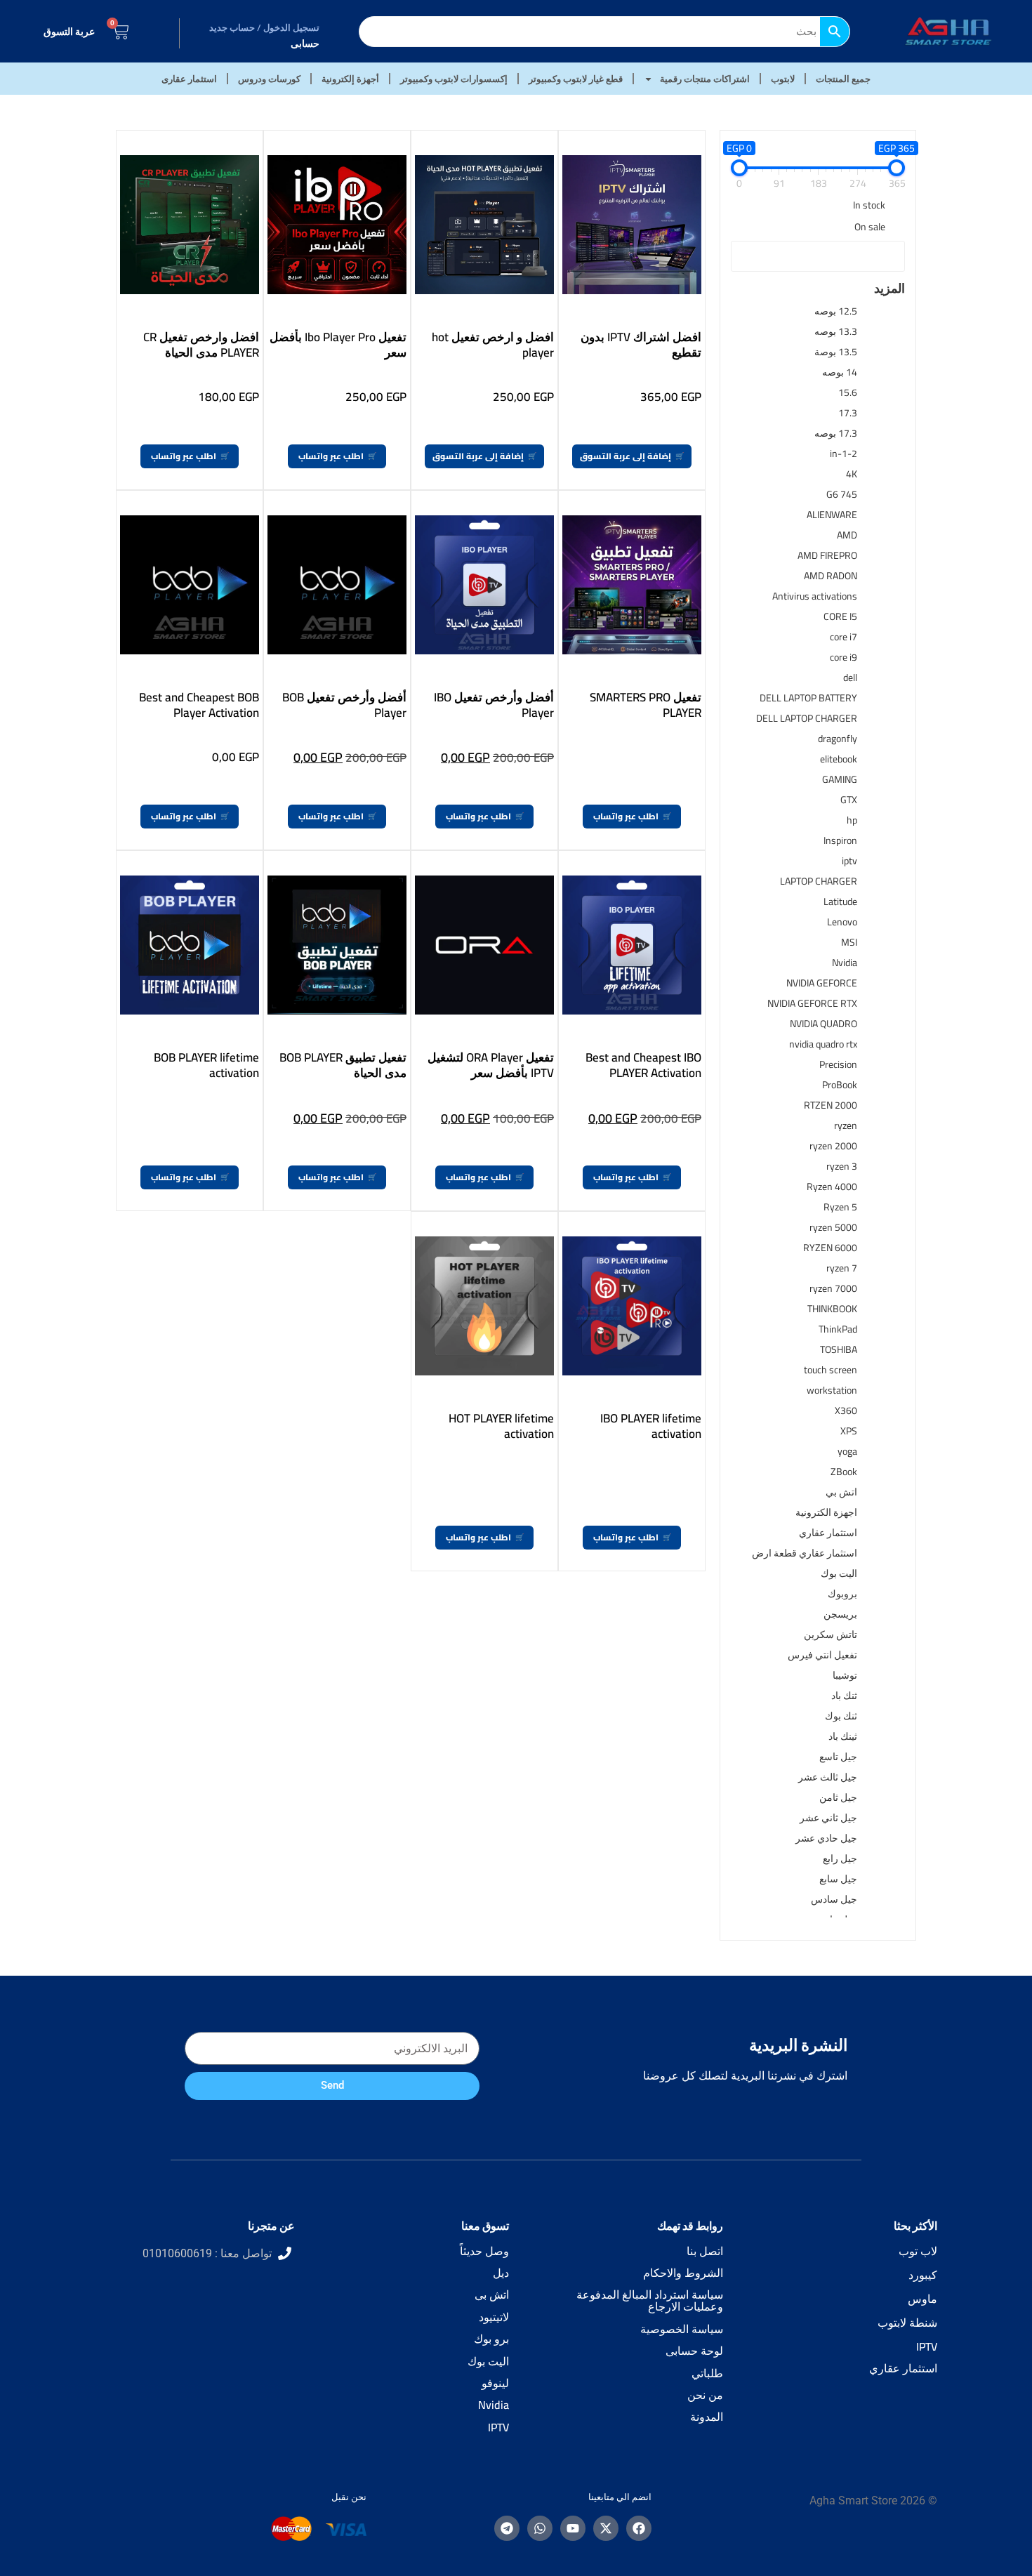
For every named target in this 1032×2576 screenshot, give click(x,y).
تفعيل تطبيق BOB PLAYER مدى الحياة (343, 1065)
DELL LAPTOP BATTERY (808, 698)
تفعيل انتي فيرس (822, 1655)
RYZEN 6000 (830, 1248)
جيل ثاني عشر (828, 1818)
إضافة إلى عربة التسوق (626, 456)
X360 (846, 1411)
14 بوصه (840, 372)
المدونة (707, 2417)
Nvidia (845, 963)
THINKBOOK (832, 1309)
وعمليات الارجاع (686, 2306)
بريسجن (840, 1614)
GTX (849, 800)
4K (852, 474)
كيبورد (923, 2275)
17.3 (848, 413)
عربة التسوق (69, 32)
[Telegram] (507, 2528)
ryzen (846, 1125)
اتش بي (841, 1492)
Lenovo (842, 922)
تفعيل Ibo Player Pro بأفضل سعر (338, 345)
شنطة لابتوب (907, 2323)
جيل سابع (838, 1879)
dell (850, 678)
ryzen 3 (842, 1166)
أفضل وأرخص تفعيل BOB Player (344, 705)
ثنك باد (844, 1696)
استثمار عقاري (828, 1533)
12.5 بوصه (836, 311)
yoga (847, 1451)
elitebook (839, 759)
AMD (847, 535)
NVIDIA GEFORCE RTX (812, 1003)
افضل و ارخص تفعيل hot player (493, 345)
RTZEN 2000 (831, 1105)
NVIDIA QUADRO (823, 1024)
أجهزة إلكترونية (350, 79)
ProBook (840, 1085)
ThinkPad (838, 1329)
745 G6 (842, 494)
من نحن (705, 2395)
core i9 (844, 657)
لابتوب (783, 79)
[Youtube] (573, 2528)
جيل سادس (834, 1899)
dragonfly (838, 739)
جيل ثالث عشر (828, 1777)
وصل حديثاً (484, 2251)
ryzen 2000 (833, 1146)
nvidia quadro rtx (823, 1044)
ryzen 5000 (833, 1227)
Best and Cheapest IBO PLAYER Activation (643, 1065)
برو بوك (491, 2339)
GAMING (840, 779)
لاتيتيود (494, 2317)
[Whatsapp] (540, 2528)
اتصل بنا (705, 2251)
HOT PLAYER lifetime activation (501, 1426)
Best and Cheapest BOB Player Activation (199, 705)
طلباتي (707, 2373)
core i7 (844, 637)
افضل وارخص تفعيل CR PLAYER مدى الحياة (201, 345)
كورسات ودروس (269, 79)
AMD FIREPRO (827, 555)
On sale (870, 227)
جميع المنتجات (843, 79)
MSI (849, 942)
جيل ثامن (838, 1797)
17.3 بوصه (836, 433)
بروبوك (842, 1594)
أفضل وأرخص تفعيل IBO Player (494, 705)
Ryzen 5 (840, 1207)
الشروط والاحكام (683, 2273)
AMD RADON (831, 576)
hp (852, 820)
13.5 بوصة (836, 352)
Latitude (840, 901)
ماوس (922, 2299)
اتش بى (492, 2294)
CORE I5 (840, 616)
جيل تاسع (838, 1757)
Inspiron (840, 840)
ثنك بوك (841, 1716)
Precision (838, 1064)
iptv (849, 861)
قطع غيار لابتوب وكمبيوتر (576, 79)
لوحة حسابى (694, 2351)
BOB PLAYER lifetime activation (206, 1065)
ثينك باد (843, 1736)
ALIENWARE (832, 515)
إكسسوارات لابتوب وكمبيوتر (454, 79)
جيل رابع (840, 1858)
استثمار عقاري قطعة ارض (805, 1553)
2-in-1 (844, 454)
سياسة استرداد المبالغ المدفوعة (650, 2294)
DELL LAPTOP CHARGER (807, 718)
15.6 (848, 392)
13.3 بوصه (836, 331)
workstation (832, 1390)
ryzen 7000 (833, 1288)
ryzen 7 (842, 1268)
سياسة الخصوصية (682, 2329)
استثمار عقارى (189, 79)
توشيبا (845, 1675)
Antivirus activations (815, 596)
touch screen (831, 1370)
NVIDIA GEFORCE (822, 983)
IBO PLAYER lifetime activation (651, 1426)
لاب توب (918, 2251)
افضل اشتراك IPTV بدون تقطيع (641, 345)
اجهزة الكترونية (826, 1512)
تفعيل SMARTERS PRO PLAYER (646, 705)
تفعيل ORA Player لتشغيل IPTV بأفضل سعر (491, 1065)
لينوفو (495, 2383)
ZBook (844, 1472)
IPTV (927, 2346)
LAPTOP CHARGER (819, 881)
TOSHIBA (839, 1349)
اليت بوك (839, 1573)
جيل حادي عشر (826, 1838)
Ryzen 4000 (832, 1187)
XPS (849, 1431)
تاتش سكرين (831, 1634)
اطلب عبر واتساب (331, 456)
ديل (501, 2273)
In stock (869, 205)
